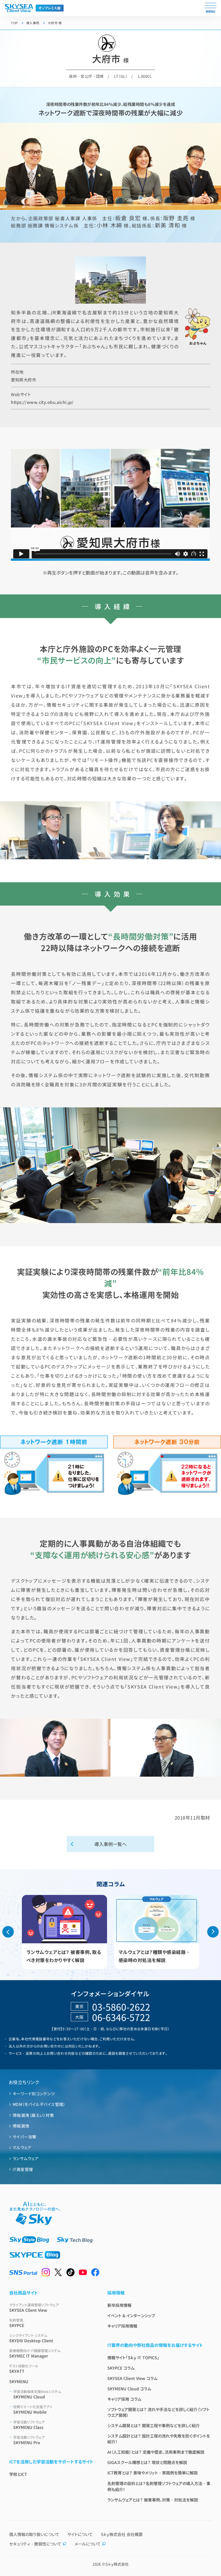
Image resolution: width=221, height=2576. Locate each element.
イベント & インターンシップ (131, 2315)
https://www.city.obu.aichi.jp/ (42, 402)
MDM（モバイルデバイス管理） (39, 2104)
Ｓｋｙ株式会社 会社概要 (122, 2534)
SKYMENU (19, 2381)
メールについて (88, 2544)
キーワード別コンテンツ (34, 2094)
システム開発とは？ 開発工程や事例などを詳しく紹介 (154, 2425)
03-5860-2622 (121, 2007)
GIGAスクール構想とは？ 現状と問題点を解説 (147, 2462)
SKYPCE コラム (121, 2368)
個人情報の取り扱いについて (34, 2534)
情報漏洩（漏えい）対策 (33, 2115)
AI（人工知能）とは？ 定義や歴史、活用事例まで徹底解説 (156, 2452)
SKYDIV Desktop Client (31, 2338)
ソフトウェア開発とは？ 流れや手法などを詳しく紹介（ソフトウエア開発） (158, 2412)
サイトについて (80, 2534)
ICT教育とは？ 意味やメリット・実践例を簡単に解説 (153, 2473)
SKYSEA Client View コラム (132, 2378)
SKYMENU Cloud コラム (129, 2389)
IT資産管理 (23, 2169)
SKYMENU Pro (29, 2440)
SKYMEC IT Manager (35, 2353)
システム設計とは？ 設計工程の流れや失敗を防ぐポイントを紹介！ (159, 2439)
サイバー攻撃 (25, 2137)
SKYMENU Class (29, 2425)
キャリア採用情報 (122, 2326)
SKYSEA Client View (34, 2308)
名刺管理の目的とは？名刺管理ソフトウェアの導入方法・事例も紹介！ (159, 2486)
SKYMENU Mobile (33, 2409)
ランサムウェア (26, 2158)
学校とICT (18, 2474)
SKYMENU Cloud (37, 2394)
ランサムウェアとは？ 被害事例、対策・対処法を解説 (153, 2500)
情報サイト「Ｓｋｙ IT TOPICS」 (133, 2358)
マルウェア (22, 2147)
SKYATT (24, 2369)
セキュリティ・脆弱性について (35, 2544)
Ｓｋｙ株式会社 (117, 2564)
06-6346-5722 (121, 2017)
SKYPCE (17, 2323)
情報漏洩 (21, 2126)
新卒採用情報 (119, 2305)
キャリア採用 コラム (124, 2399)
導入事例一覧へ (110, 1844)
